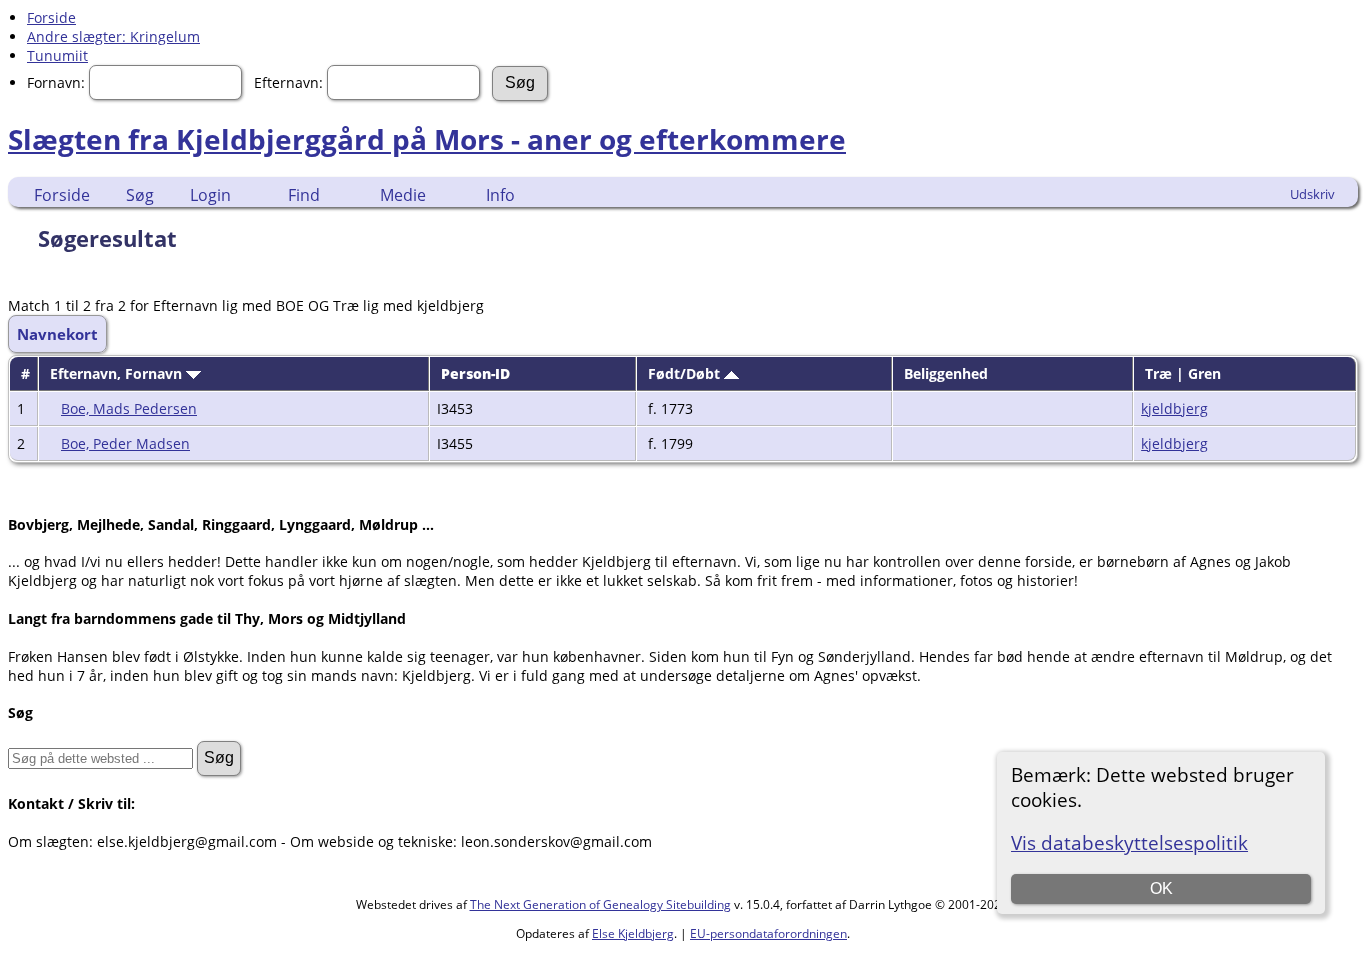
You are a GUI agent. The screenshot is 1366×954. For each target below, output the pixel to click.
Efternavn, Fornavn (118, 373)
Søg (140, 195)
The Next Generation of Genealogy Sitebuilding (600, 904)
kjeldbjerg (1174, 408)
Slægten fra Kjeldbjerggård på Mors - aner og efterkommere (427, 139)
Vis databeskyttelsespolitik (1129, 842)
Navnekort (57, 334)
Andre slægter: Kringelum (113, 36)
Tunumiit (57, 55)
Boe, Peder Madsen (125, 443)
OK (1161, 888)
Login (210, 195)
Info (500, 195)
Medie (403, 195)
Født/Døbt (686, 373)
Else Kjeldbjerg (633, 933)
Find (304, 195)
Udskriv (1312, 194)
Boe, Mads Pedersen (129, 408)
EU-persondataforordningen (768, 933)
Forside (51, 17)
